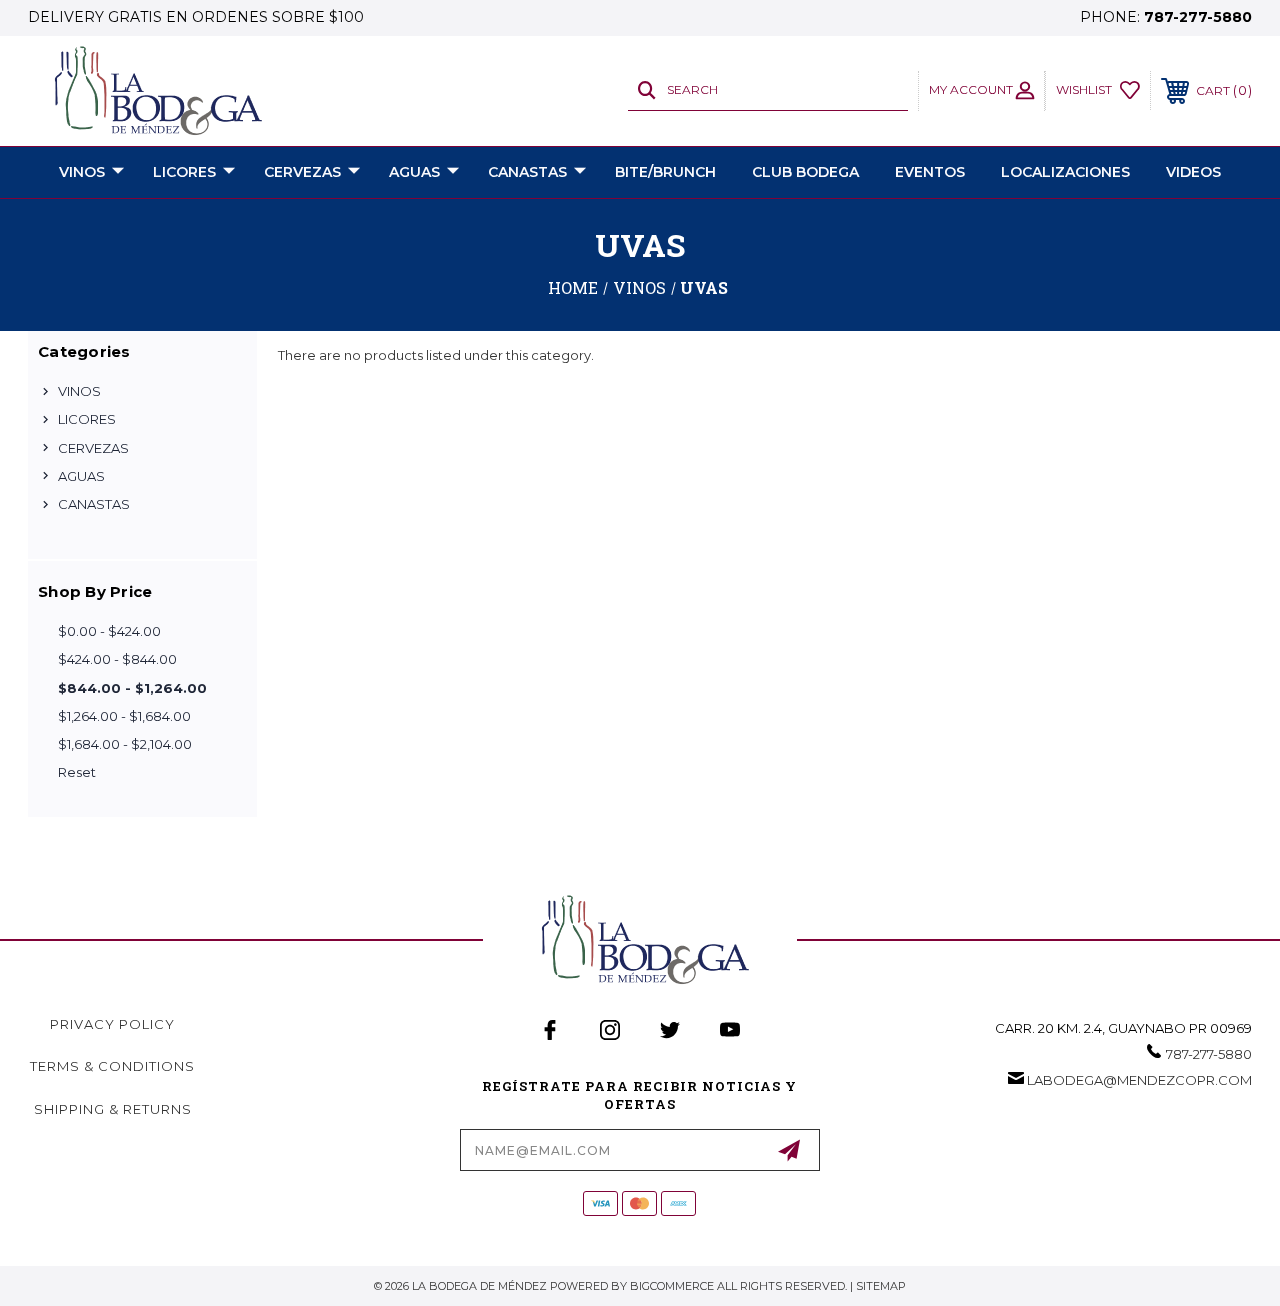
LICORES (184, 172)
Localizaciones (1065, 172)
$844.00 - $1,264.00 (132, 688)
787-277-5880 (1198, 17)
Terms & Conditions (112, 1066)
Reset (77, 772)
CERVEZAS (302, 172)
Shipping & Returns (113, 1109)
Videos (1193, 172)
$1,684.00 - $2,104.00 (125, 744)
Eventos (930, 172)
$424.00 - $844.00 (117, 659)
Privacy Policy (112, 1024)
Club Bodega (805, 172)
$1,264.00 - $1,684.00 (124, 716)
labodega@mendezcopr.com (1139, 1080)
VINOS (82, 172)
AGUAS (414, 172)
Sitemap (881, 1286)
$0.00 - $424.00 (109, 631)
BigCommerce (672, 1286)
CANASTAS (527, 172)
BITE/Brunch (665, 172)
